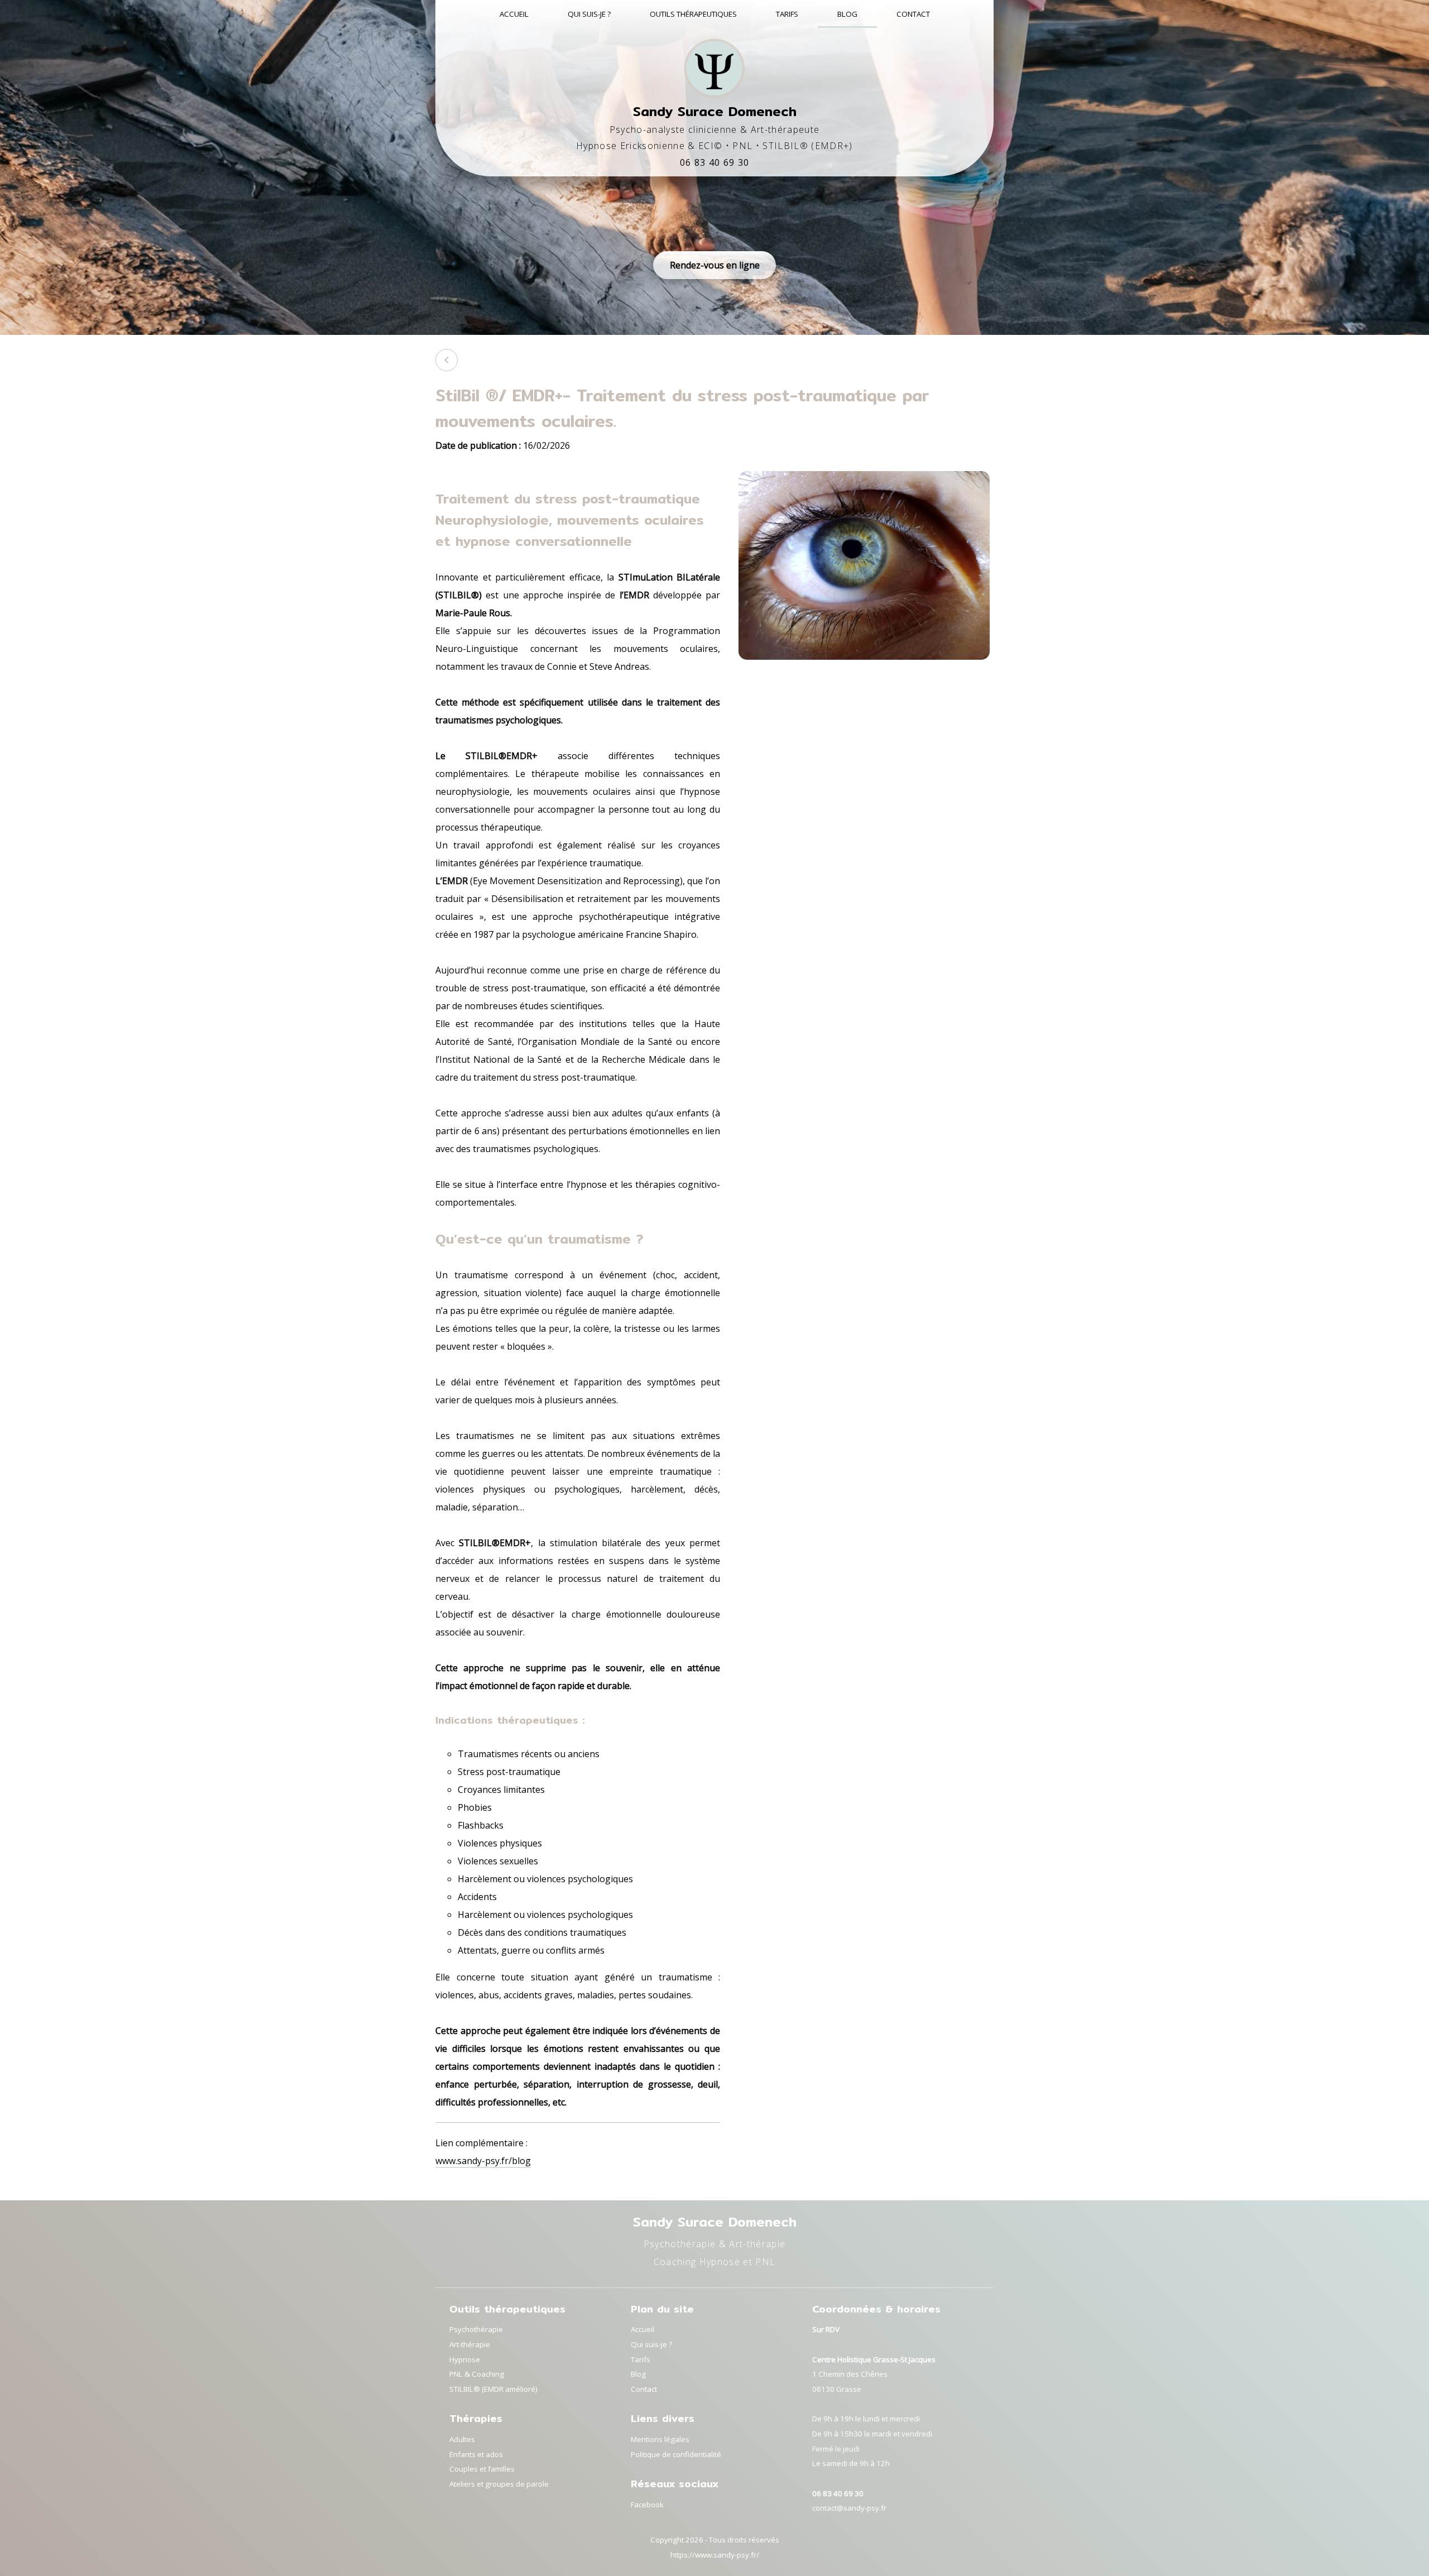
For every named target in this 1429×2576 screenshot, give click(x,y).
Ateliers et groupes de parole (499, 2484)
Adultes (462, 2439)
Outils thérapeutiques (693, 14)
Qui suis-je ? (589, 14)
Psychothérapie (476, 2329)
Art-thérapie (470, 2344)
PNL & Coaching (477, 2374)
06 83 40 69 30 (715, 162)
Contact (913, 14)
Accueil (514, 14)
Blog (847, 14)
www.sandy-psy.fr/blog (483, 2161)
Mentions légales (660, 2439)
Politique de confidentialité (676, 2454)
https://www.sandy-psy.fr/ (715, 2555)
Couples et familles (482, 2469)
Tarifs (787, 14)
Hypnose (465, 2359)
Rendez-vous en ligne (715, 265)
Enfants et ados (476, 2454)
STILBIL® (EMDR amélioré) (493, 2389)
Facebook (647, 2505)
